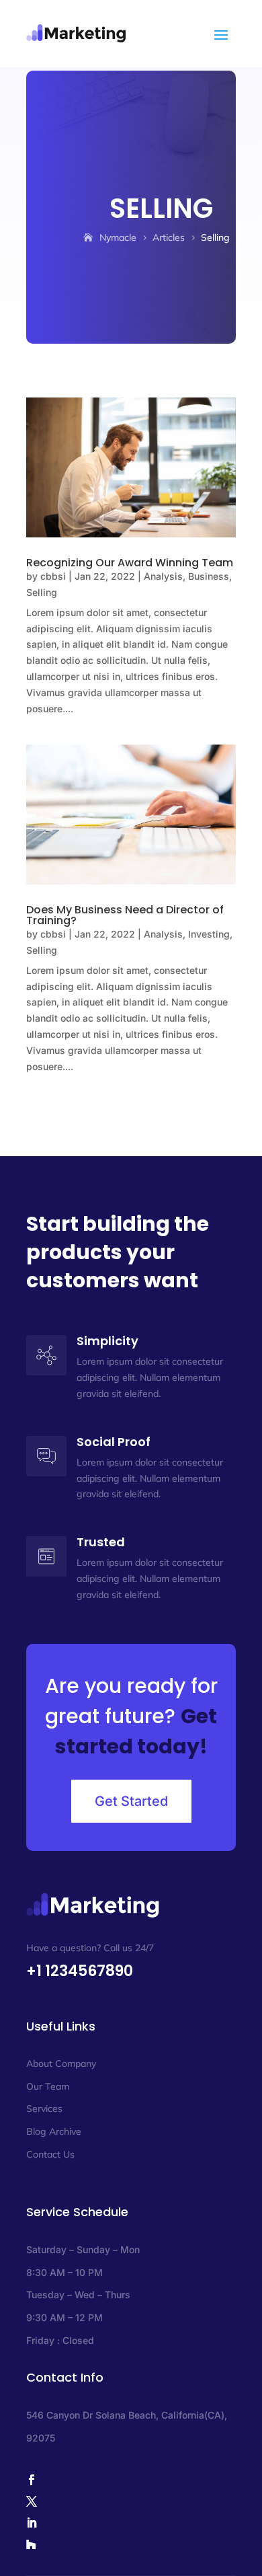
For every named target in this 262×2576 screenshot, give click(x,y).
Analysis (163, 576)
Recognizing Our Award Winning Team (130, 563)
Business (209, 576)
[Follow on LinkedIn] (131, 2523)
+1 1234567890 (80, 1971)
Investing (209, 934)
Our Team (48, 2086)
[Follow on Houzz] (131, 2544)
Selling (42, 592)
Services (44, 2109)
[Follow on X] (131, 2501)
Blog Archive (54, 2131)
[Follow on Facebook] (131, 2480)
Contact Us (50, 2154)
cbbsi (53, 576)
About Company (61, 2063)
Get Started (131, 1801)
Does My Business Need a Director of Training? (125, 915)
